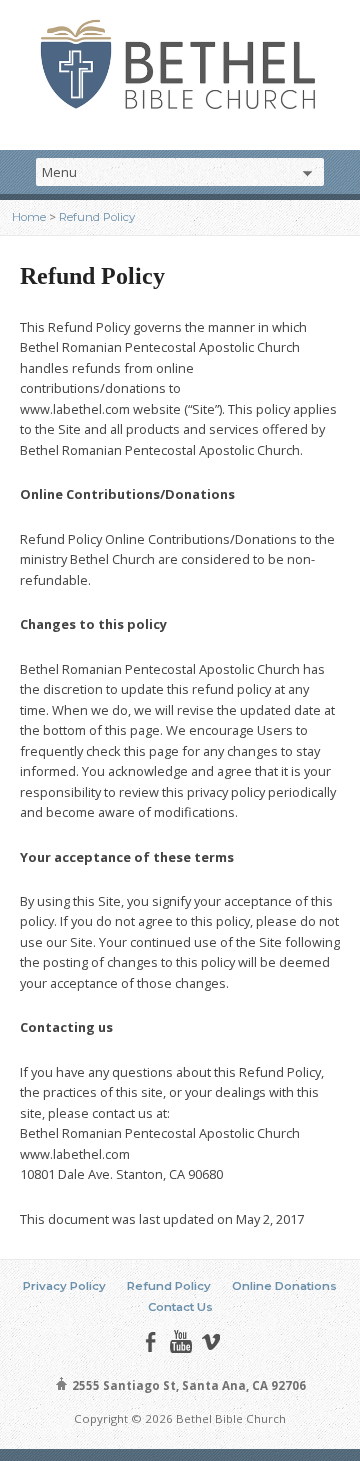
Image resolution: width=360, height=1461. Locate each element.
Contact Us (180, 1307)
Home (29, 217)
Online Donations (284, 1286)
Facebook (150, 1341)
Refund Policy (97, 217)
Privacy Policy (64, 1286)
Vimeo (210, 1341)
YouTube (180, 1341)
